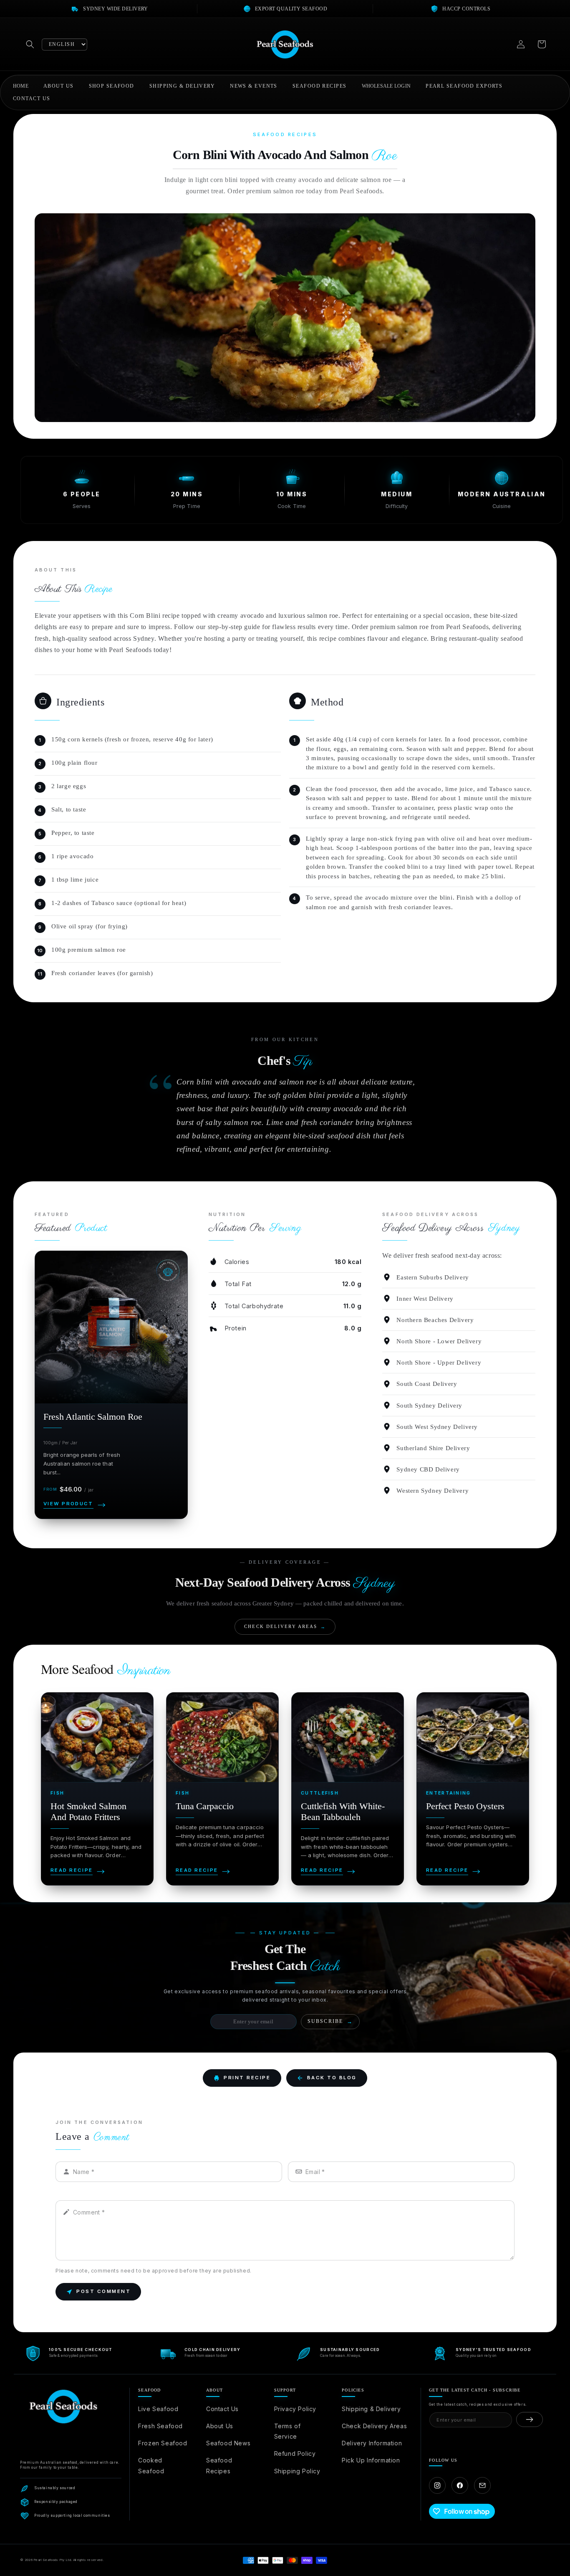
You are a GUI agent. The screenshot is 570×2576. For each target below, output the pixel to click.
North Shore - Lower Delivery (439, 1341)
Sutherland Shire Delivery (433, 1448)
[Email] (482, 2485)
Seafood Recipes (219, 2465)
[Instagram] (437, 2485)
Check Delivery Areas (374, 2426)
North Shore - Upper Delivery (439, 1363)
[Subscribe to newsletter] (530, 2419)
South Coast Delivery (427, 1384)
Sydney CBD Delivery (428, 1469)
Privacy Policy (295, 2409)
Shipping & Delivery (371, 2409)
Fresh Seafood (160, 2426)
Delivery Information (372, 2443)
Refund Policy (295, 2453)
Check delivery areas (285, 1627)
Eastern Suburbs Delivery (433, 1277)
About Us (220, 2426)
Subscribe (330, 2021)
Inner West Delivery (425, 1299)
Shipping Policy (297, 2471)
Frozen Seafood (163, 2443)
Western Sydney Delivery (433, 1491)
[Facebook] (460, 2485)
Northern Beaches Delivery (435, 1320)
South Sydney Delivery (429, 1406)
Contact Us (222, 2409)
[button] (30, 44)
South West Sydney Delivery (437, 1427)
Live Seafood (158, 2409)
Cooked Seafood (151, 2465)
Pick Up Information (371, 2460)
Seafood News (228, 2443)
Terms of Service (288, 2431)
